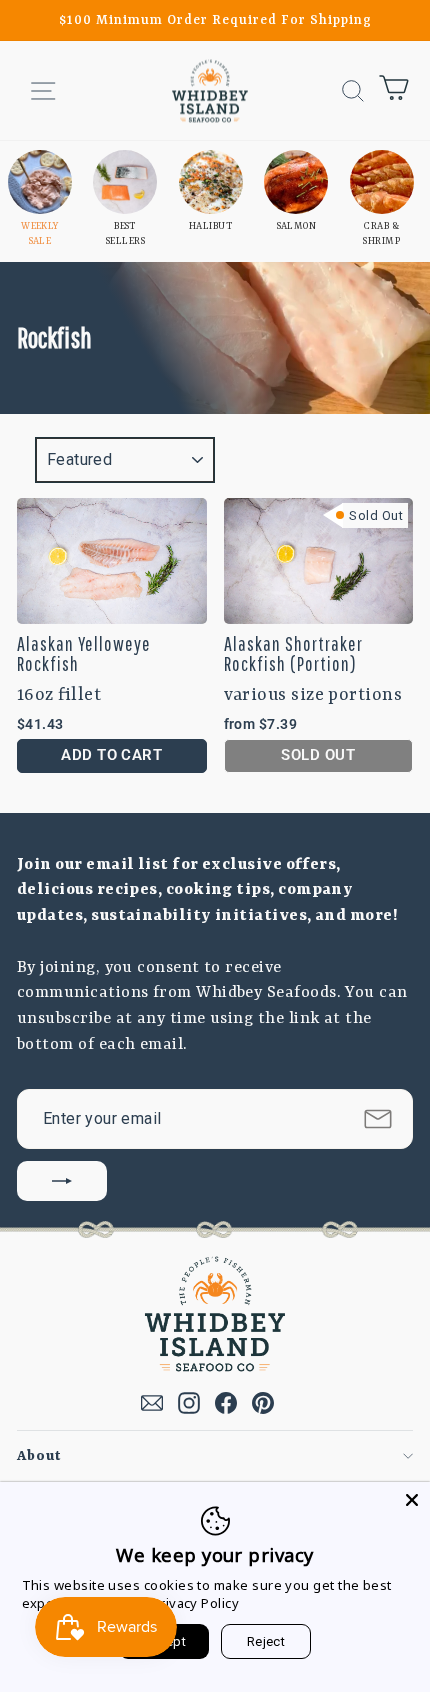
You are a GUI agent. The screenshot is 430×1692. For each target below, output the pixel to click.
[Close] (412, 1500)
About (39, 1456)
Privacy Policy (195, 1603)
